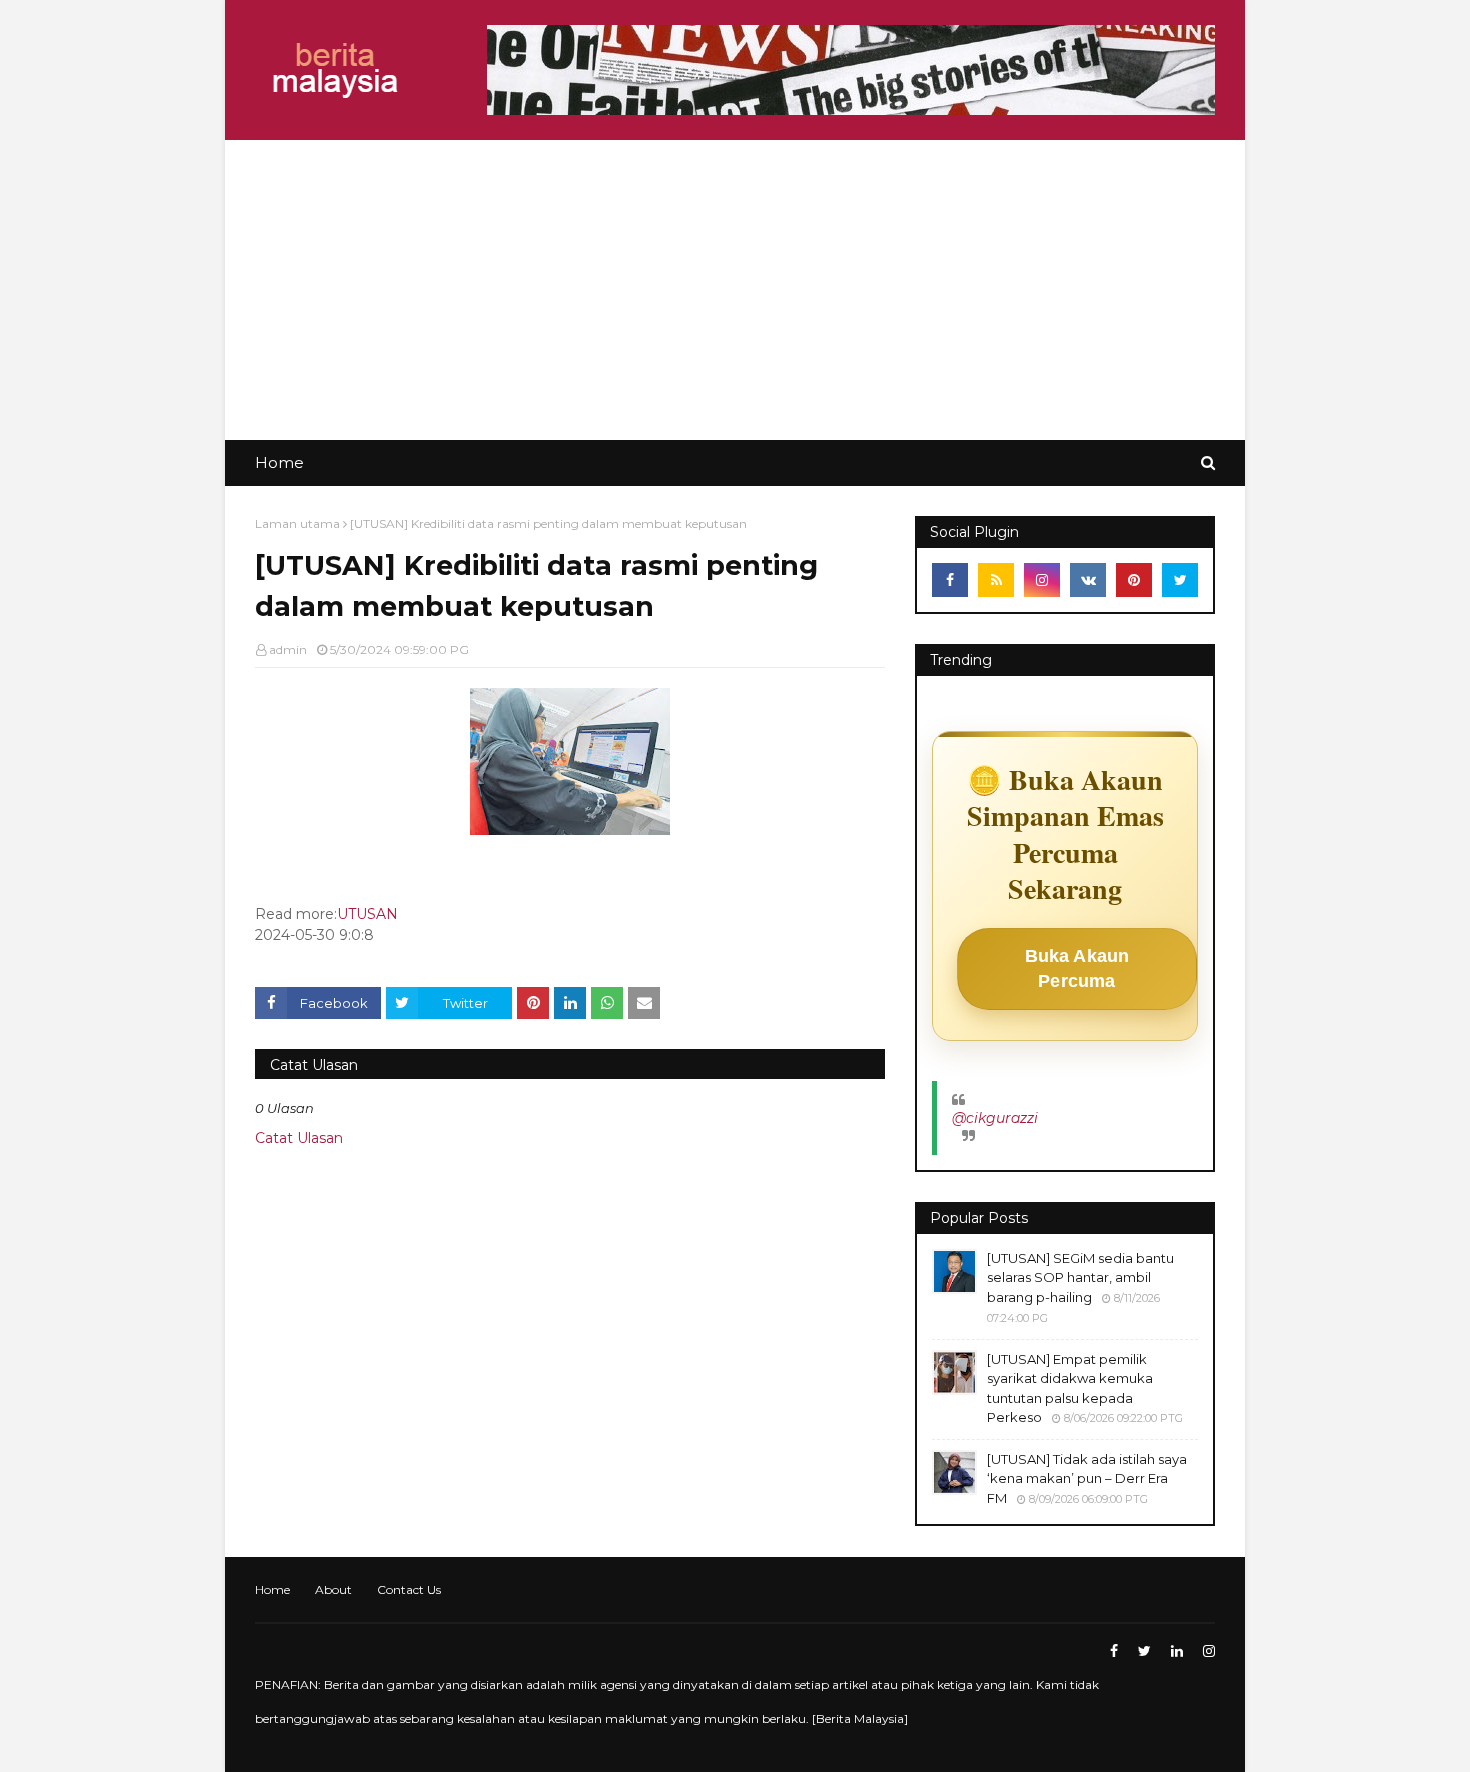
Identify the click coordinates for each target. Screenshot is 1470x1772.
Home (272, 1589)
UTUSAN (367, 914)
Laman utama (297, 523)
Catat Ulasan (299, 1138)
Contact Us (409, 1589)
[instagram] (1042, 580)
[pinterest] (1134, 580)
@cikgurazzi (995, 1118)
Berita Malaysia (860, 1718)
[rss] (996, 580)
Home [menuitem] (279, 462)
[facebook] (950, 580)
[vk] (1088, 580)
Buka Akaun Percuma (1077, 968)
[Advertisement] (735, 290)
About (333, 1589)
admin (288, 649)
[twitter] (1180, 580)
